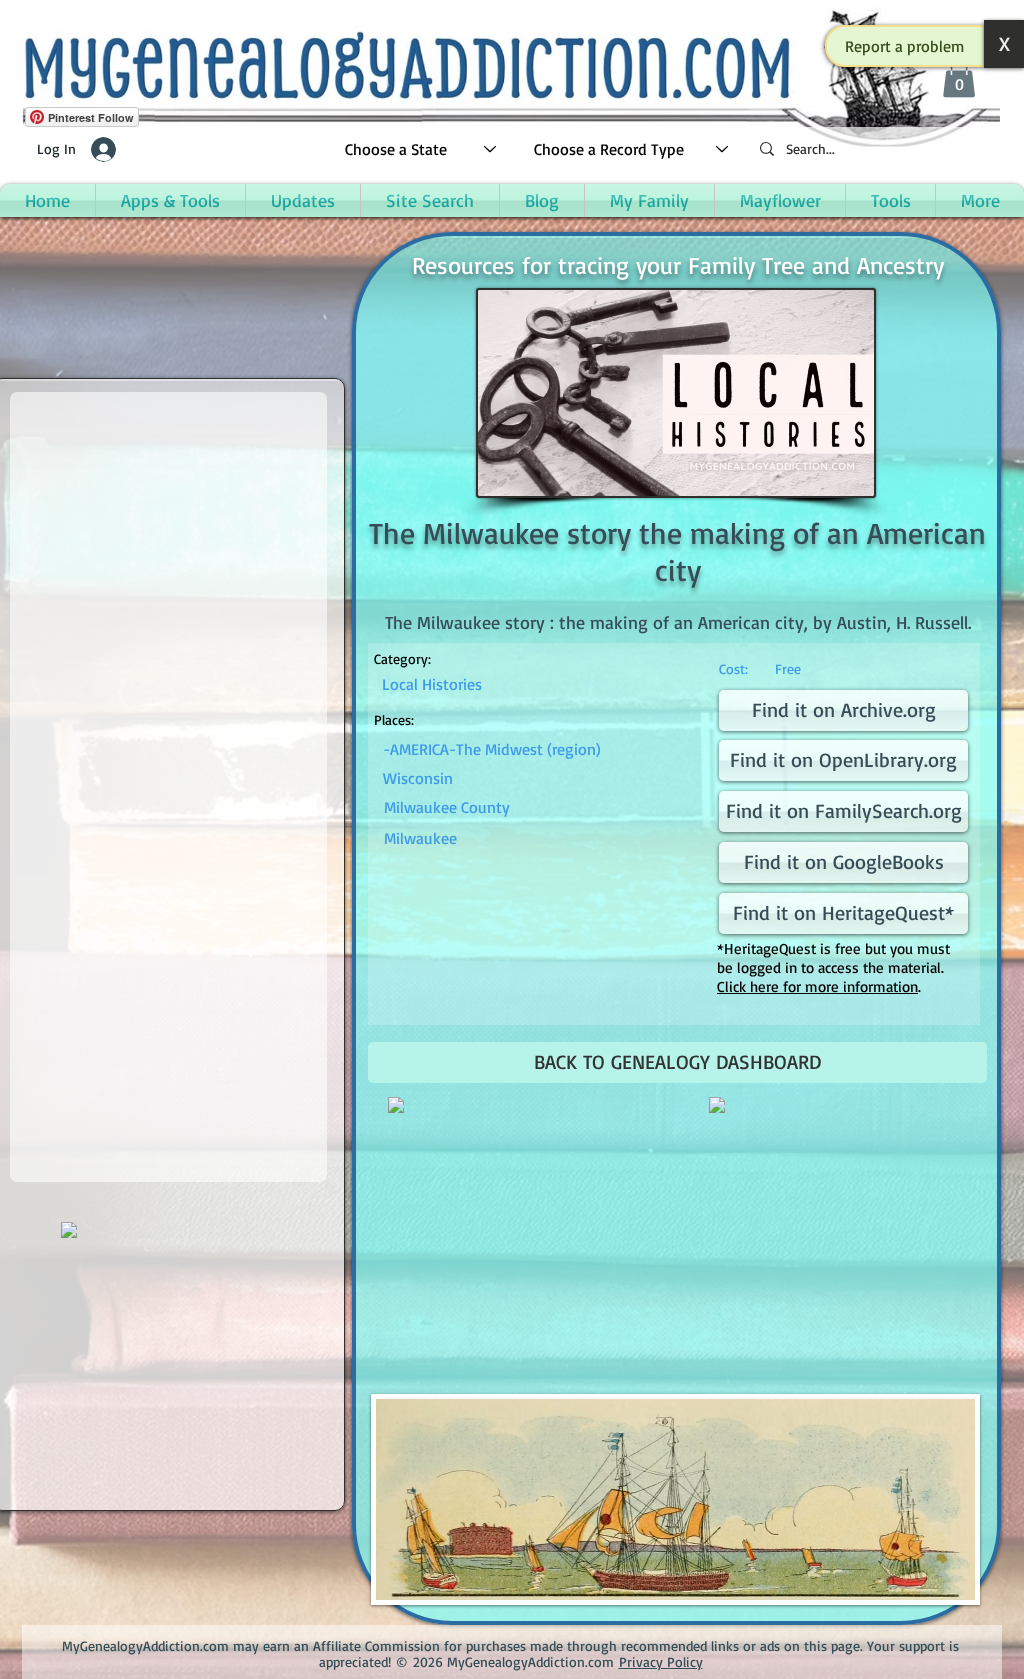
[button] (905, 46)
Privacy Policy (661, 1661)
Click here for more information (817, 986)
